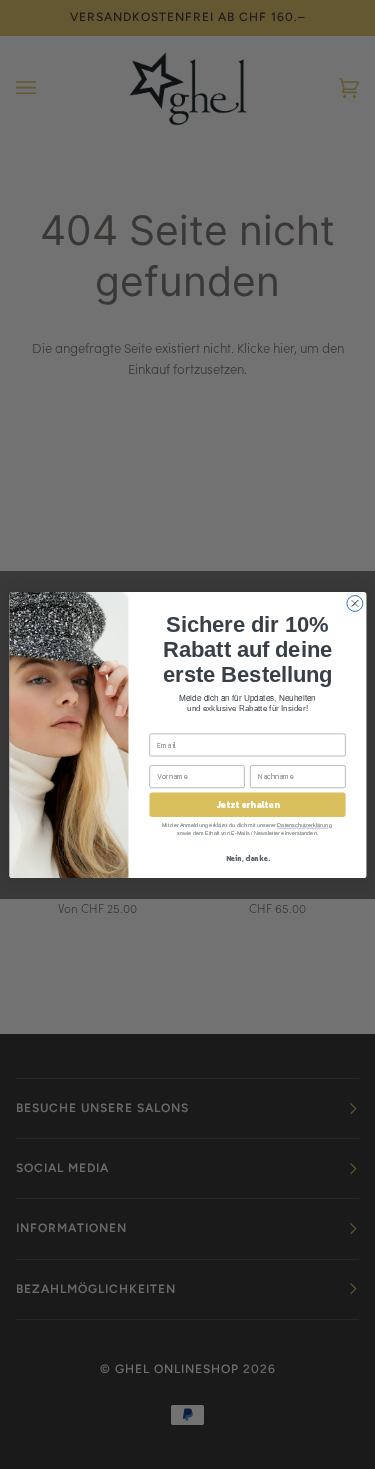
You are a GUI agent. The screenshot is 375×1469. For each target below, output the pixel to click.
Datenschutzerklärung (304, 825)
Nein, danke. (247, 857)
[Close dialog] (354, 603)
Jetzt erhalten (246, 804)
